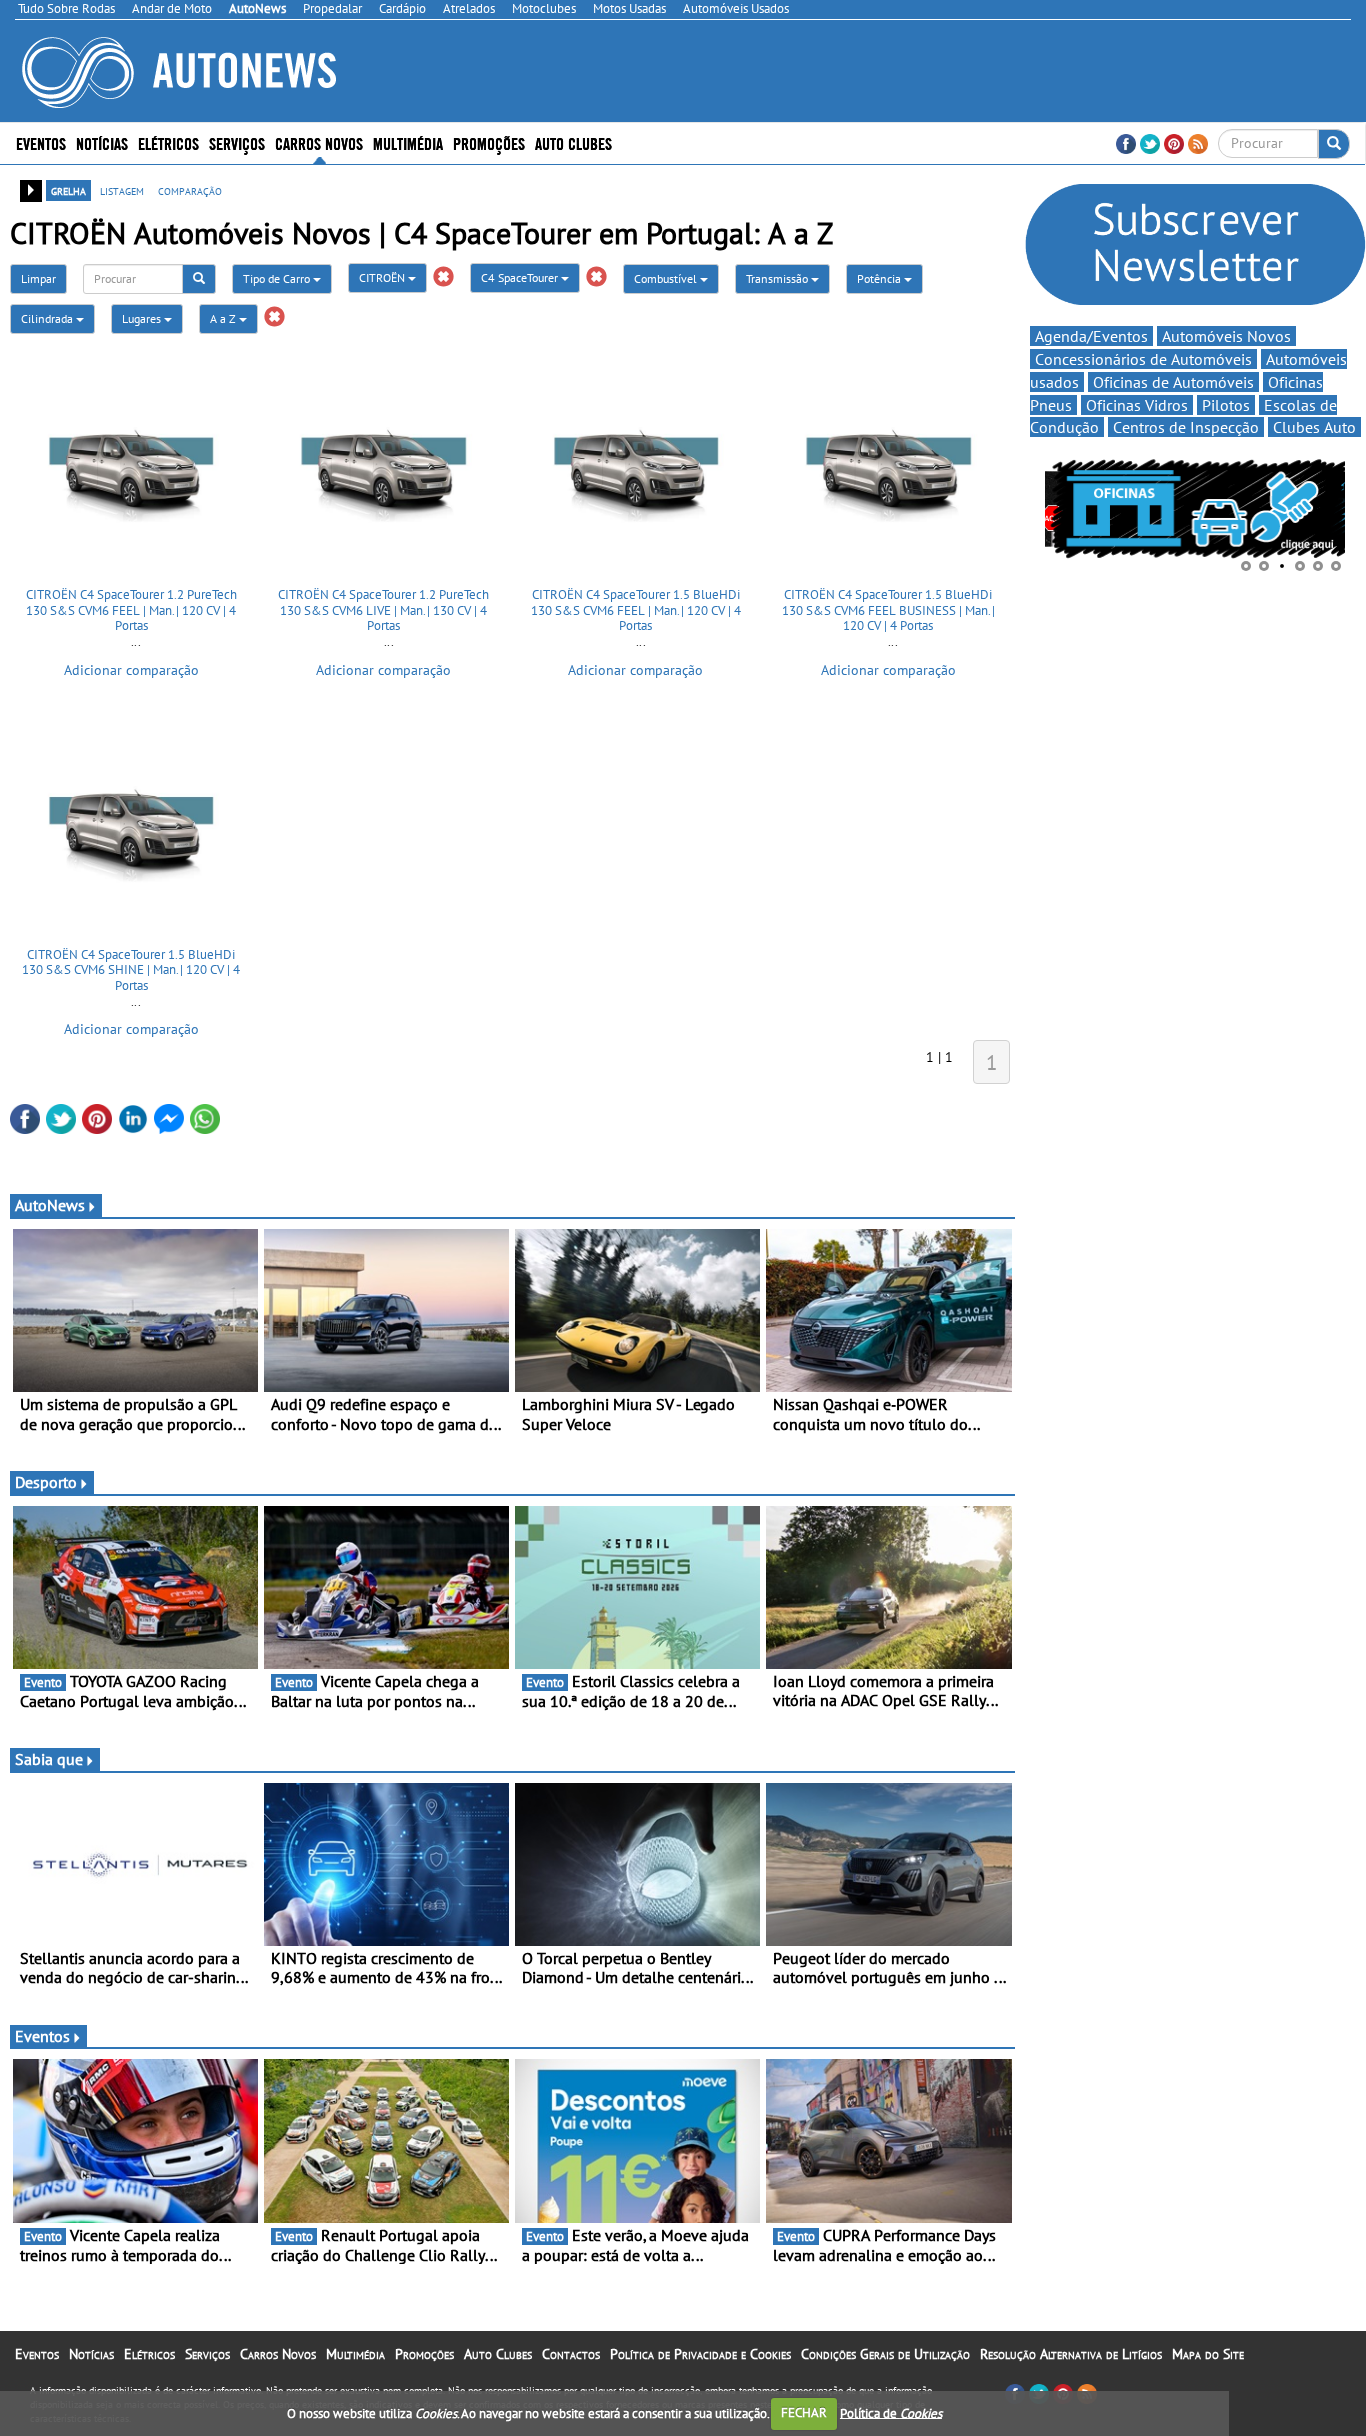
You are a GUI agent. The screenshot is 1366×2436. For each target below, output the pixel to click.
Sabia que (49, 1759)
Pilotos (1226, 405)
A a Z (224, 318)
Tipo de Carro (278, 278)
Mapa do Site (1208, 2354)
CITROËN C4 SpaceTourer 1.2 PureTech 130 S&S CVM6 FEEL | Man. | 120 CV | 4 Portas (131, 610)
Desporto (46, 1482)
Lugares (143, 318)
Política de (891, 2412)
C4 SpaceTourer (521, 277)
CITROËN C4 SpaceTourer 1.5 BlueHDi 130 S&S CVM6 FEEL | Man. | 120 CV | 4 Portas (636, 610)
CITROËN (383, 277)
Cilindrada (48, 318)
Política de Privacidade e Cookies (700, 2354)
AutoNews (50, 1205)
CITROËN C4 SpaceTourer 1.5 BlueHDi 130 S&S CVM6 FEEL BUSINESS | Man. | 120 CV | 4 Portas (888, 610)
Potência (880, 278)
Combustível (667, 278)
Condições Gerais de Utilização (885, 2354)
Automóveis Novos (1226, 336)
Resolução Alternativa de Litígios (1071, 2354)
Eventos (41, 142)
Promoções (489, 142)
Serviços (207, 2354)
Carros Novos (319, 142)
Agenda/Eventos (1091, 336)
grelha (68, 190)
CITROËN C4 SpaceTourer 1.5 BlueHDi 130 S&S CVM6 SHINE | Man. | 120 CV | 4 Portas (131, 970)
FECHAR (804, 2412)
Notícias (91, 2354)
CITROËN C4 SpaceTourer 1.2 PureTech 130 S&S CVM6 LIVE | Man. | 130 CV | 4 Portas (383, 610)
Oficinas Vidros (1137, 405)
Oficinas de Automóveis (1173, 382)
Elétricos (149, 2354)
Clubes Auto (1314, 427)
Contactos (571, 2354)
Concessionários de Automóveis (1143, 359)
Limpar (38, 278)
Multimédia (408, 142)
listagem (122, 190)
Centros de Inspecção (1186, 427)
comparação (190, 190)
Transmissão (778, 278)
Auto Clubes (498, 2354)
